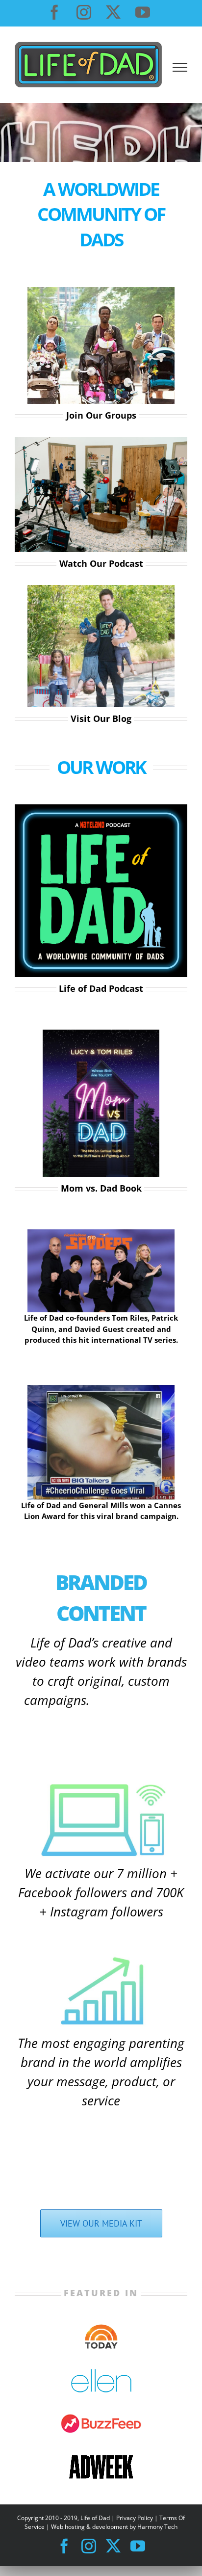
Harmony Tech (157, 2527)
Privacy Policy (135, 2518)
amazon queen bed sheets (134, 1702)
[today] (101, 2328)
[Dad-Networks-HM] (101, 291)
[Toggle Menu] (180, 67)
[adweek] (101, 2458)
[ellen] (101, 2372)
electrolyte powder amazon (61, 1746)
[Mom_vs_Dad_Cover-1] (101, 1033)
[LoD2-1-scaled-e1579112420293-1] (101, 588)
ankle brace (34, 2125)
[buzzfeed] (101, 2416)
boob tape (32, 1725)
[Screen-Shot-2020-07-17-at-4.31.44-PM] (101, 1388)
